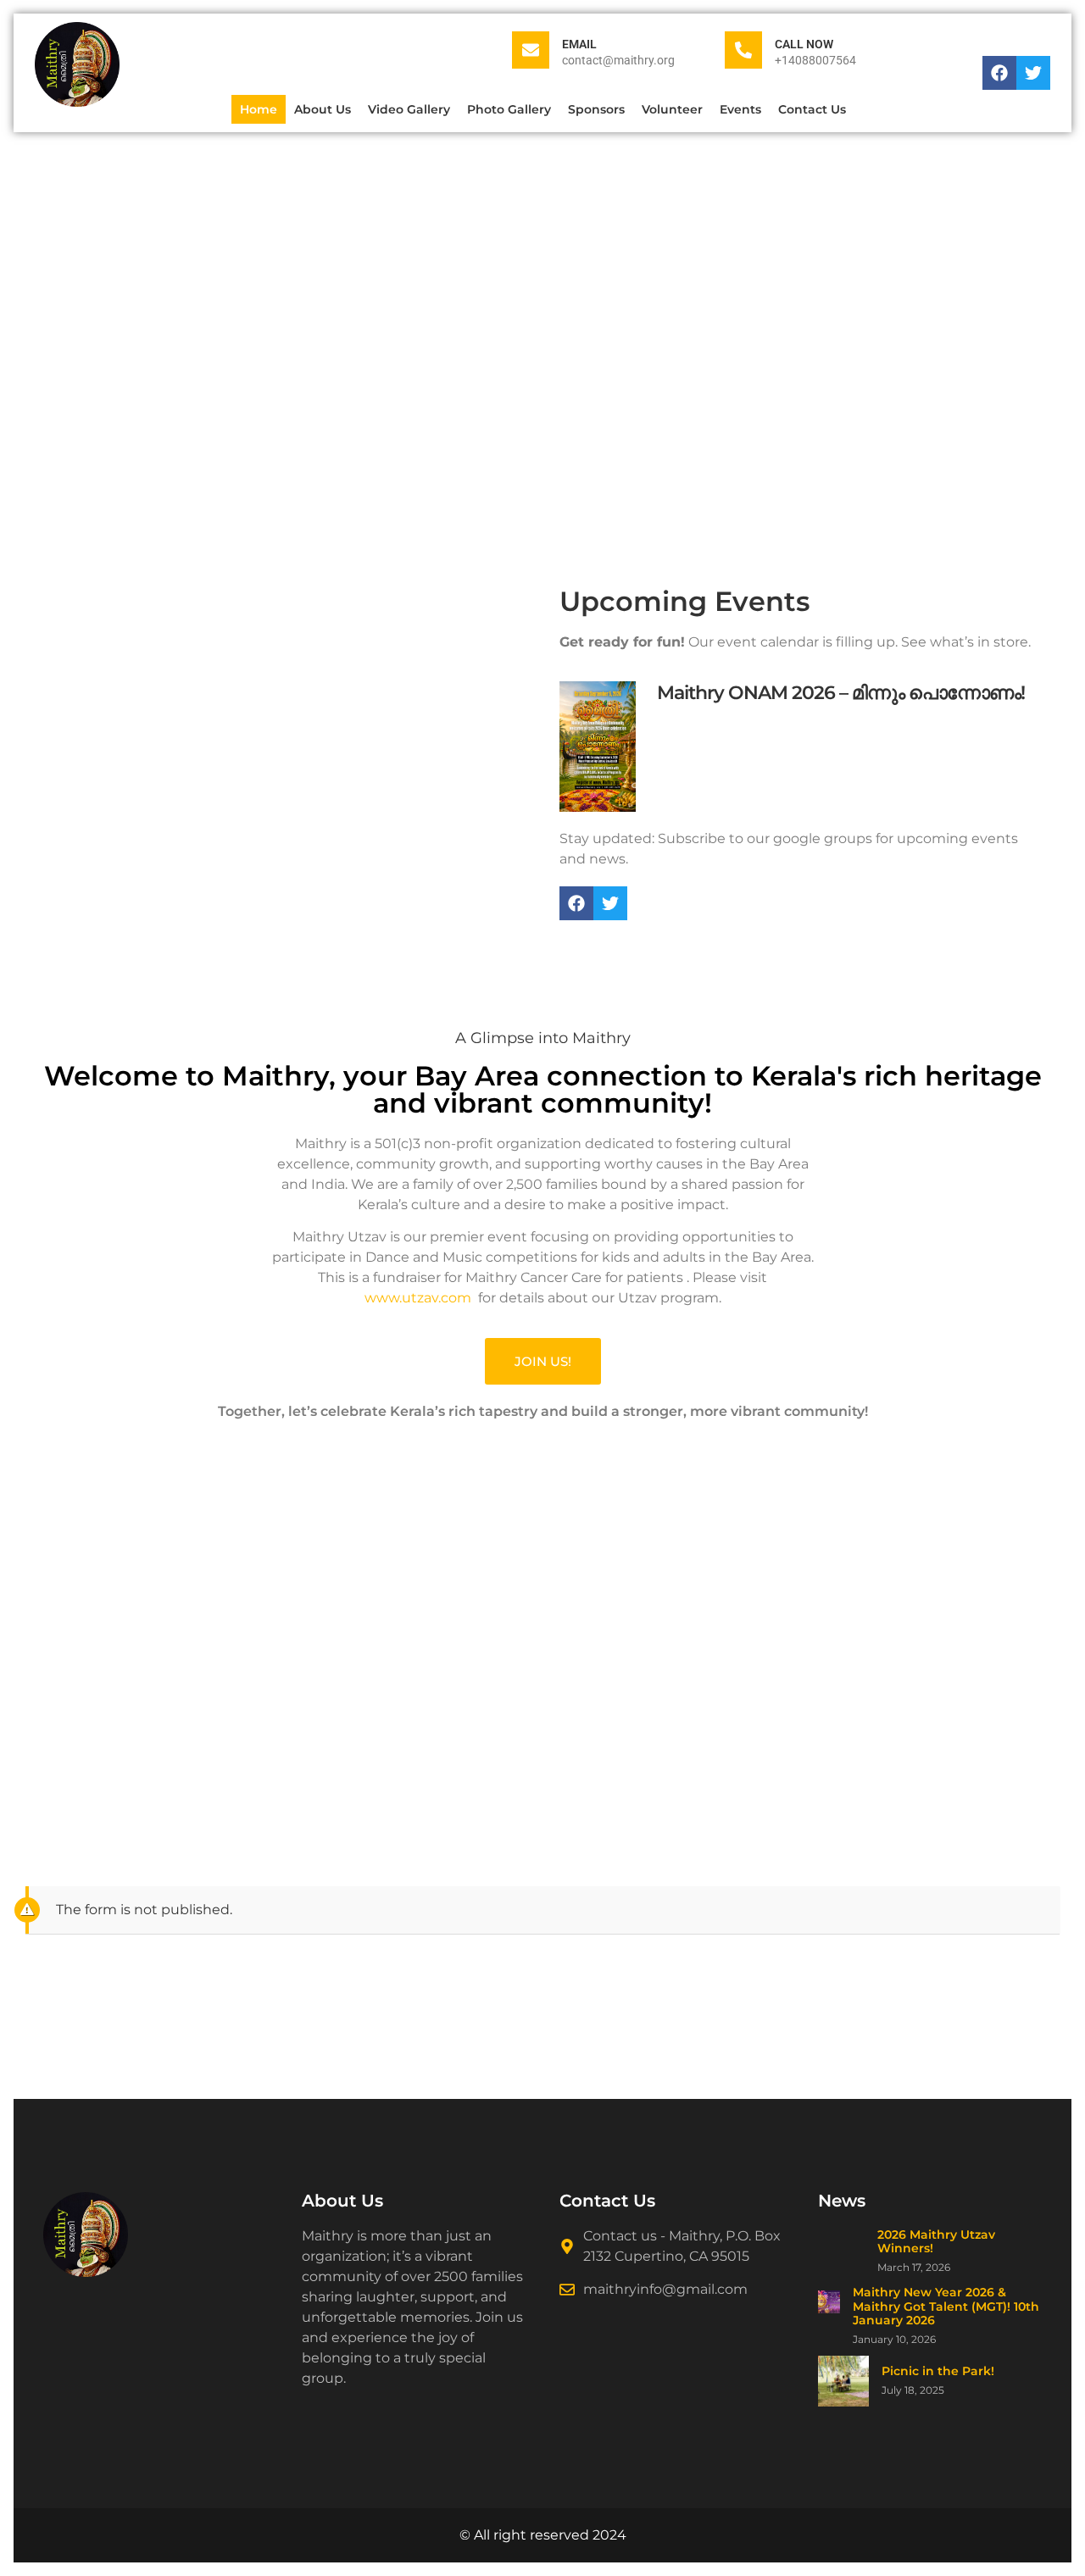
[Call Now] (743, 50)
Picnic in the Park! (938, 2371)
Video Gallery (409, 109)
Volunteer (672, 109)
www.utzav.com (418, 1298)
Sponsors (596, 109)
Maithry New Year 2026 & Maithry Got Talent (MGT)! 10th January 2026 (946, 2307)
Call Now (804, 44)
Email (579, 44)
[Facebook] (999, 73)
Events (740, 109)
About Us (323, 109)
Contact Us (812, 109)
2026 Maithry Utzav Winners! (936, 2242)
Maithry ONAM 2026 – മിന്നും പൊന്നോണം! (841, 693)
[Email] (531, 50)
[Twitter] (1033, 73)
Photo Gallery (509, 109)
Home (259, 109)
